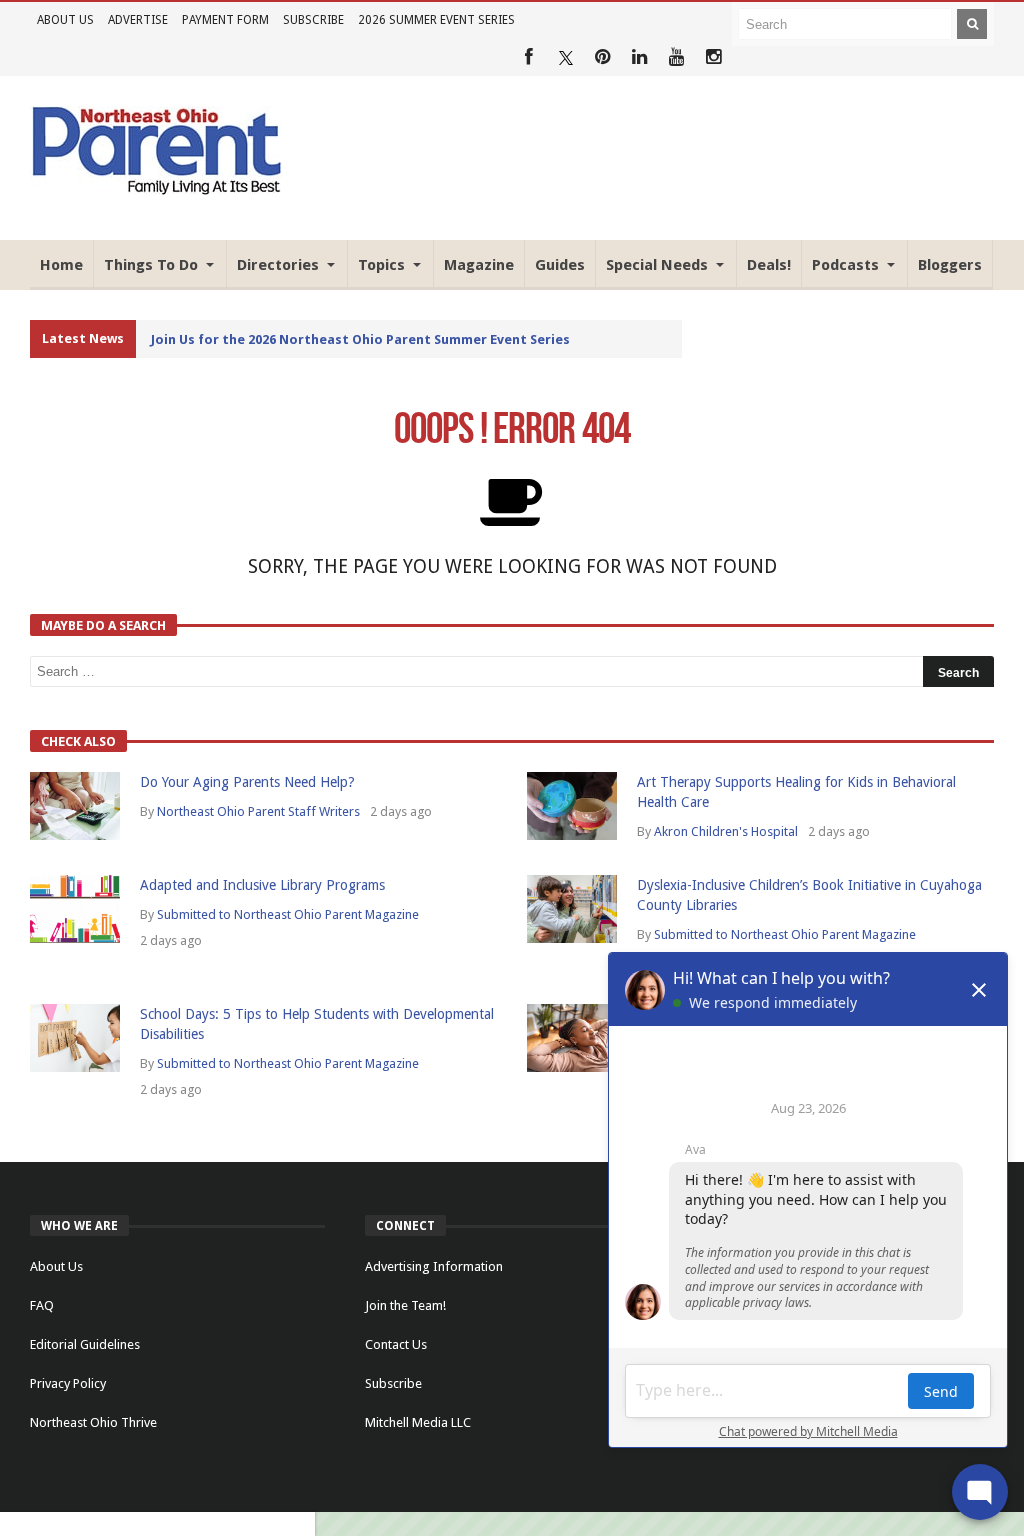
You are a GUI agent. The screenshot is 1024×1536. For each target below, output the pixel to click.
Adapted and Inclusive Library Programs (262, 885)
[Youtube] (676, 57)
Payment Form (225, 20)
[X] (565, 57)
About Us (65, 20)
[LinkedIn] (639, 57)
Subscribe (313, 20)
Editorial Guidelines (85, 1344)
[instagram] (713, 57)
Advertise (138, 20)
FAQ (42, 1305)
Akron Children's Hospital (726, 831)
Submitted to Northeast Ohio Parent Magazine (288, 914)
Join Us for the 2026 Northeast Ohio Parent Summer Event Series (360, 339)
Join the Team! (405, 1305)
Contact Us (396, 1344)
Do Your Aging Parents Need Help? (247, 782)
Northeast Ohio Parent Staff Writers (258, 811)
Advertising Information (434, 1266)
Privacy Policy (68, 1383)
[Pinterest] (602, 57)
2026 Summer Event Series (436, 20)
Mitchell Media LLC (418, 1422)
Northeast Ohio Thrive (93, 1422)
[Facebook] (528, 57)
